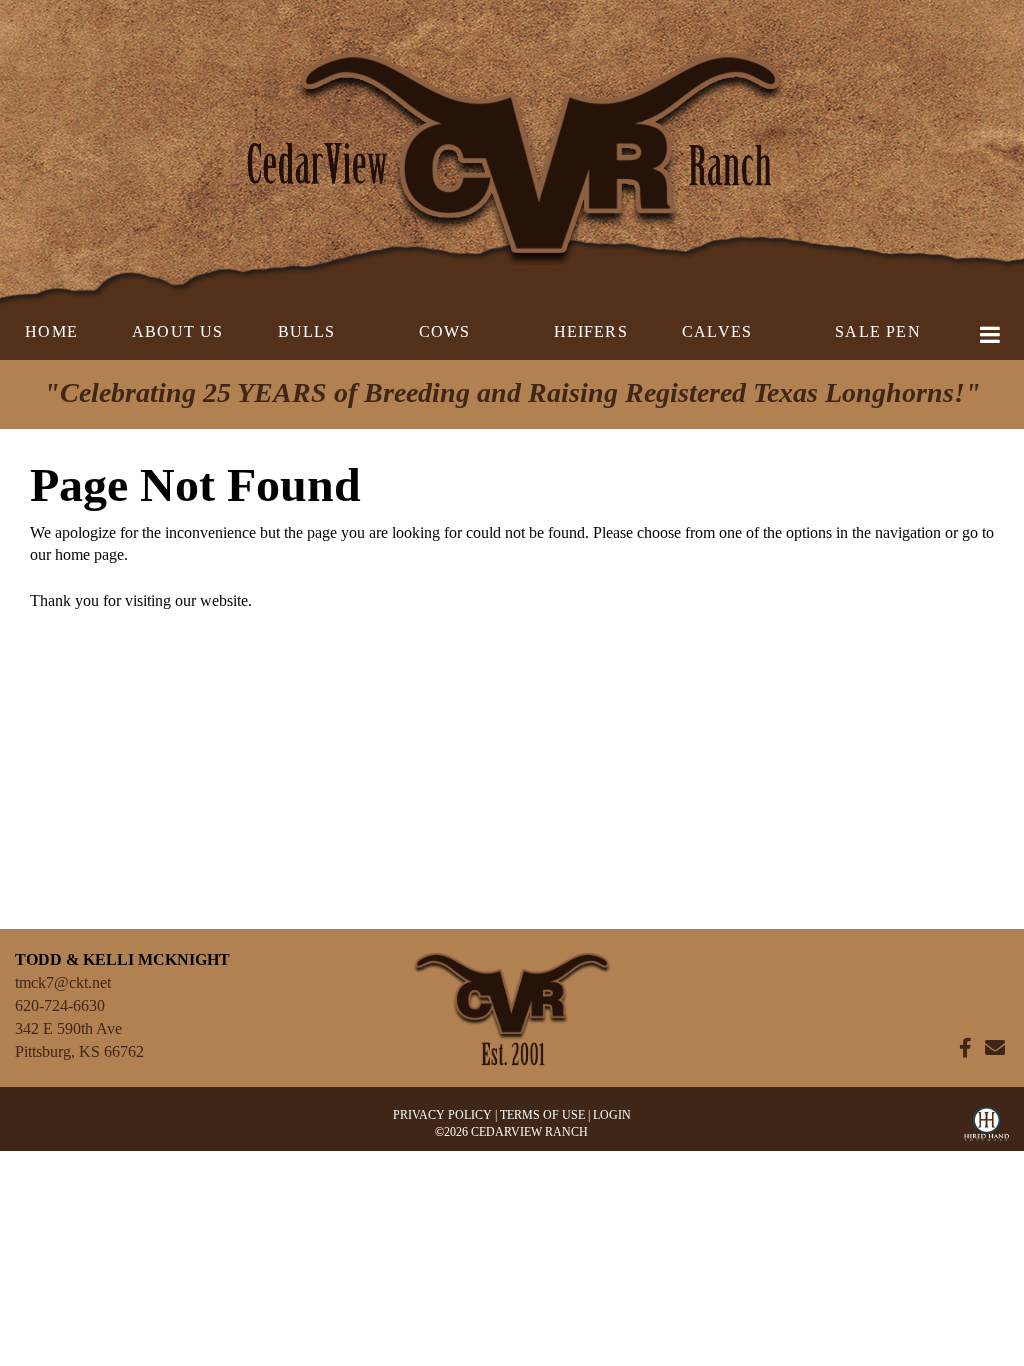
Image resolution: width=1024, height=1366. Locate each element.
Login (612, 1115)
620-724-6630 (60, 1005)
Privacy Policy (442, 1115)
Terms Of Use (542, 1115)
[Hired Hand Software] (986, 1129)
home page (89, 554)
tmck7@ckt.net (63, 982)
